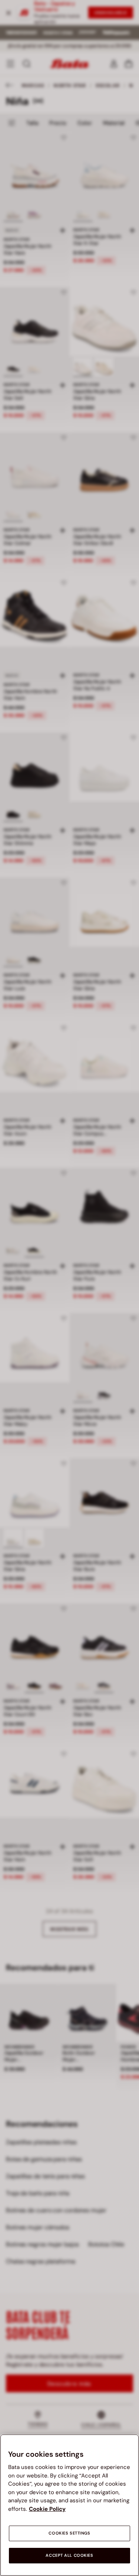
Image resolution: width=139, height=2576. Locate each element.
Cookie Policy (47, 2509)
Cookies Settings (69, 2533)
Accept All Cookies (69, 2555)
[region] (69, 2505)
